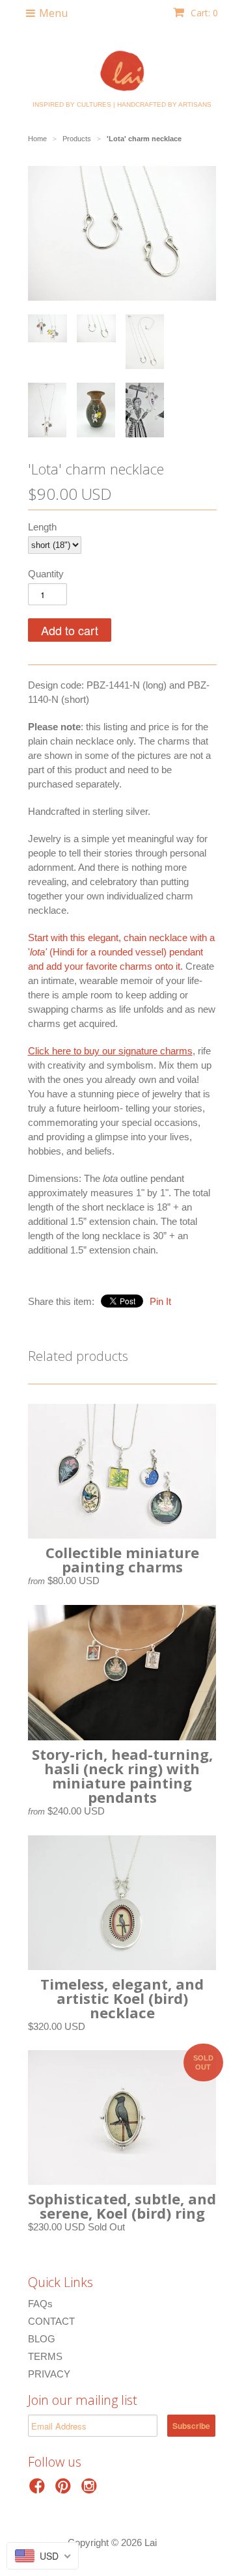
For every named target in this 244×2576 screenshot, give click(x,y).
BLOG (42, 2339)
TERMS (45, 2356)
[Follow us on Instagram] (91, 2490)
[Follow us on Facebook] (39, 2490)
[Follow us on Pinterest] (65, 2490)
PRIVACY (49, 2374)
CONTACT (51, 2321)
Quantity (46, 574)
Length (42, 527)
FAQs (40, 2304)
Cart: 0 (203, 13)
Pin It (160, 1301)
